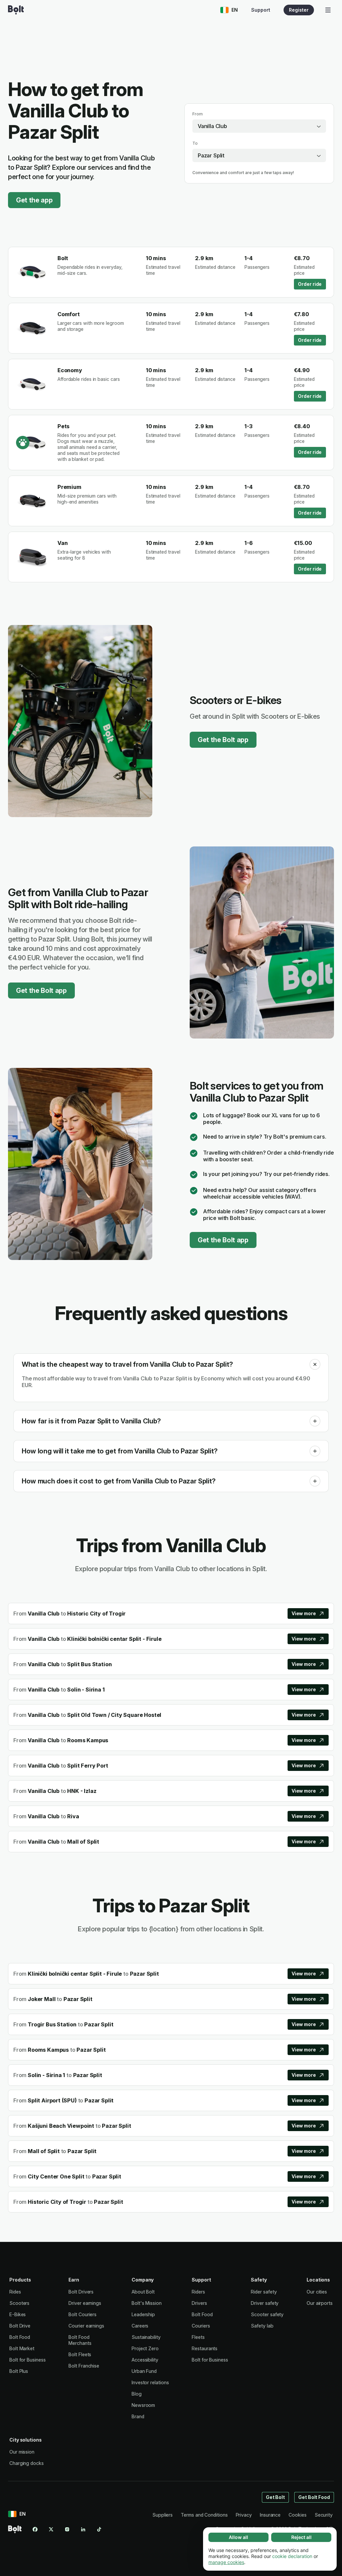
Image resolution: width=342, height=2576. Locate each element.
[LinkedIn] (83, 2529)
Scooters (19, 2303)
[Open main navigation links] (328, 10)
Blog (137, 2394)
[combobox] (259, 126)
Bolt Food (20, 2337)
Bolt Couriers (82, 2314)
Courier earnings (86, 2326)
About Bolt (143, 2292)
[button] (315, 1364)
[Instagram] (67, 2529)
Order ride (310, 284)
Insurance (270, 2515)
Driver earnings (85, 2303)
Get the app (34, 200)
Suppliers (162, 2515)
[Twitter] (51, 2529)
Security (324, 2515)
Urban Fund (144, 2371)
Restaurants (205, 2348)
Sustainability (146, 2337)
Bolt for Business (28, 2360)
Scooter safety (267, 2314)
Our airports (320, 2303)
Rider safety (264, 2292)
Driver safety (265, 2303)
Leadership (143, 2314)
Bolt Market (22, 2348)
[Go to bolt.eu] (16, 10)
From (198, 114)
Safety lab (262, 2326)
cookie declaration (292, 2556)
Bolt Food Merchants (80, 2340)
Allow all (238, 2537)
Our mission (22, 2452)
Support (261, 10)
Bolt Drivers (81, 2292)
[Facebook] (35, 2529)
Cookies (297, 2515)
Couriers (201, 2326)
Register (299, 10)
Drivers (199, 2303)
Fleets (198, 2337)
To (195, 143)
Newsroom (143, 2405)
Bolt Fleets (80, 2354)
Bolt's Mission (147, 2303)
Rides (15, 2292)
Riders (198, 2292)
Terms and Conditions (204, 2515)
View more (304, 1613)
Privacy (244, 2515)
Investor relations (150, 2382)
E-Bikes (18, 2314)
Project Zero (145, 2348)
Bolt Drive (20, 2326)
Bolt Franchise (84, 2366)
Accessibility (145, 2360)
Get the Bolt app (223, 740)
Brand (138, 2416)
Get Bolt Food (314, 2497)
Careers (140, 2326)
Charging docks (27, 2463)
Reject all (301, 2537)
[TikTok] (99, 2529)
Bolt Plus (19, 2371)
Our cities (317, 2292)
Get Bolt (275, 2497)
